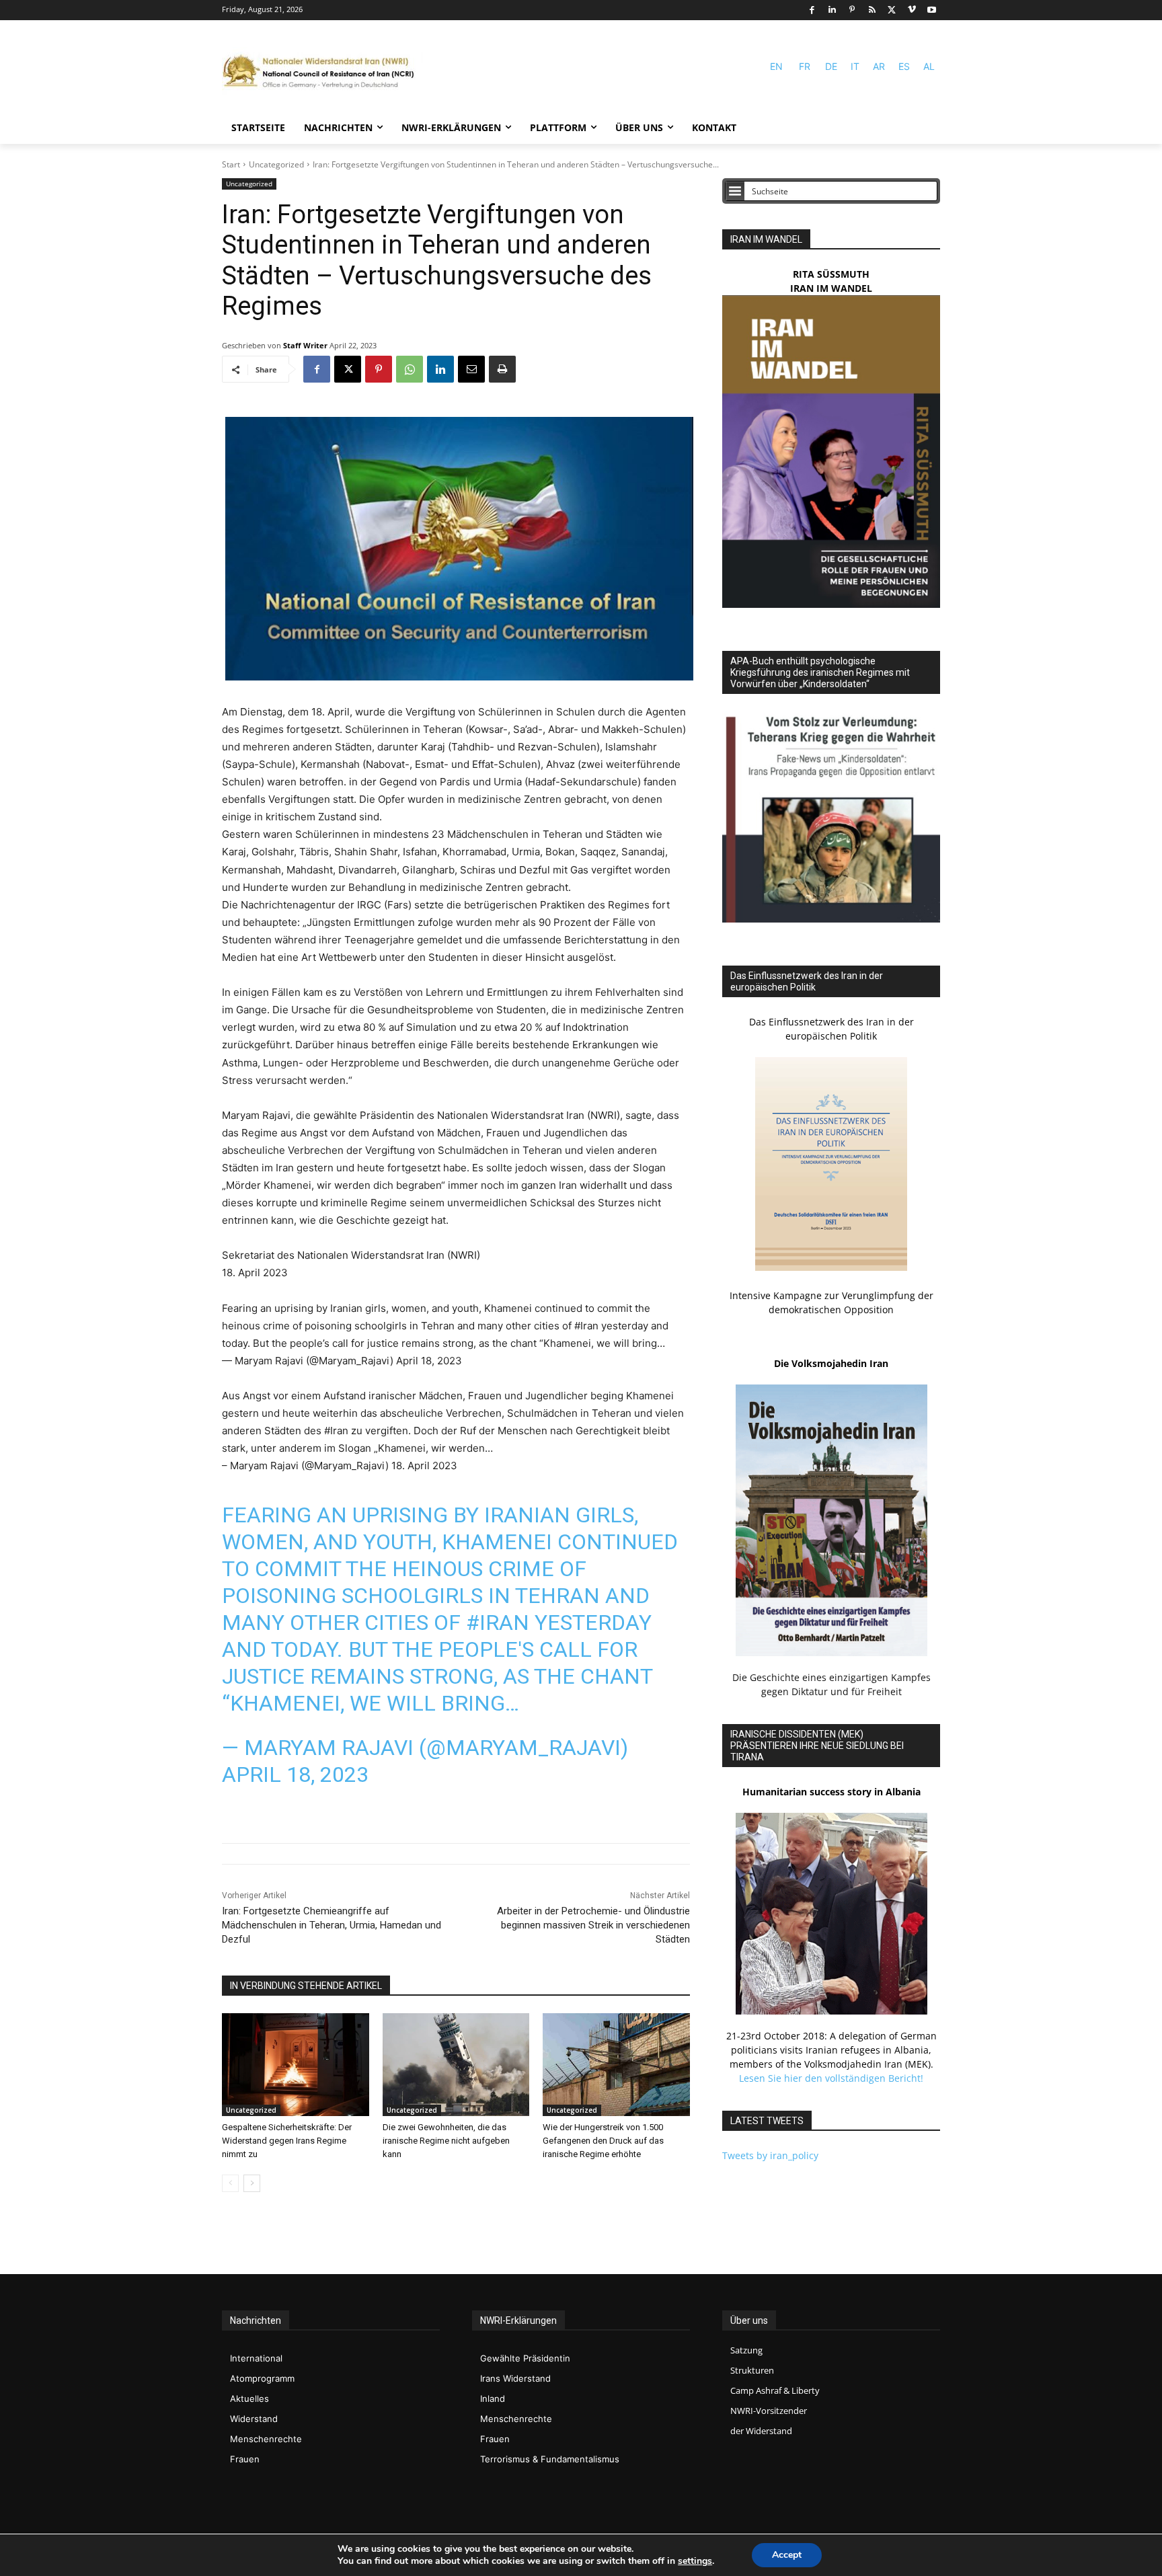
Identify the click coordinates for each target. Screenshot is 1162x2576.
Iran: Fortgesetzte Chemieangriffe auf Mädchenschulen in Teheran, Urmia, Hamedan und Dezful (332, 1925)
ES (904, 66)
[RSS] (872, 10)
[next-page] (252, 2183)
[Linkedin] (832, 10)
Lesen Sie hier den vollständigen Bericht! (831, 2078)
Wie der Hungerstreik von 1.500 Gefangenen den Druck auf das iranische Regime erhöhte (603, 2141)
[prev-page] (230, 2183)
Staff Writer (305, 345)
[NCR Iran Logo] (323, 72)
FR (805, 66)
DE (831, 66)
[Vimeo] (912, 10)
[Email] (471, 369)
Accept (787, 2555)
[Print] (502, 369)
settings (695, 2561)
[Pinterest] (852, 10)
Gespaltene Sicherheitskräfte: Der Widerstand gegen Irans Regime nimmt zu (287, 2141)
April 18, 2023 (295, 1774)
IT (855, 66)
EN (776, 66)
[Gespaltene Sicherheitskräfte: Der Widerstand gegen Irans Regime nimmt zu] (296, 2065)
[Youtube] (932, 10)
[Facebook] (812, 10)
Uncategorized (276, 164)
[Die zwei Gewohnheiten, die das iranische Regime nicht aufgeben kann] (456, 2065)
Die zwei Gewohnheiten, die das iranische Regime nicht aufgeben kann (446, 2141)
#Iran (498, 1623)
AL (929, 66)
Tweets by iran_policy (770, 2155)
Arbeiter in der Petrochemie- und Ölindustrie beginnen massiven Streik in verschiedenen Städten (593, 1925)
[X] (892, 10)
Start (231, 164)
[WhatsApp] (410, 369)
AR (879, 66)
